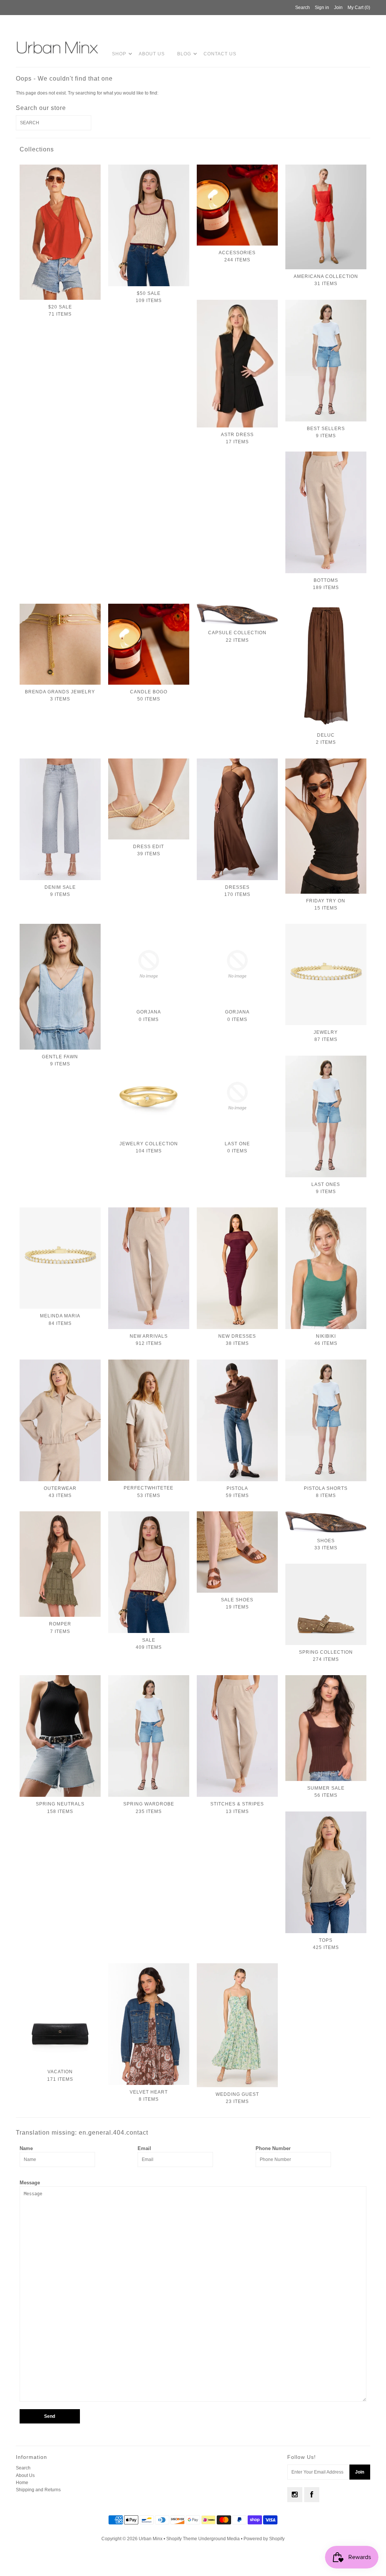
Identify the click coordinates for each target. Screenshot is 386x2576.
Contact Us (220, 54)
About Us (152, 54)
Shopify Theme (182, 2539)
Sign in (322, 8)
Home (22, 2483)
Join (338, 8)
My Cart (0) (359, 8)
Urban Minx (151, 2539)
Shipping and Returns (38, 2490)
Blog (184, 54)
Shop (119, 54)
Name (26, 2148)
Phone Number (273, 2148)
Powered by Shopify (264, 2539)
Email (144, 2148)
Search (23, 2468)
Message (30, 2183)
